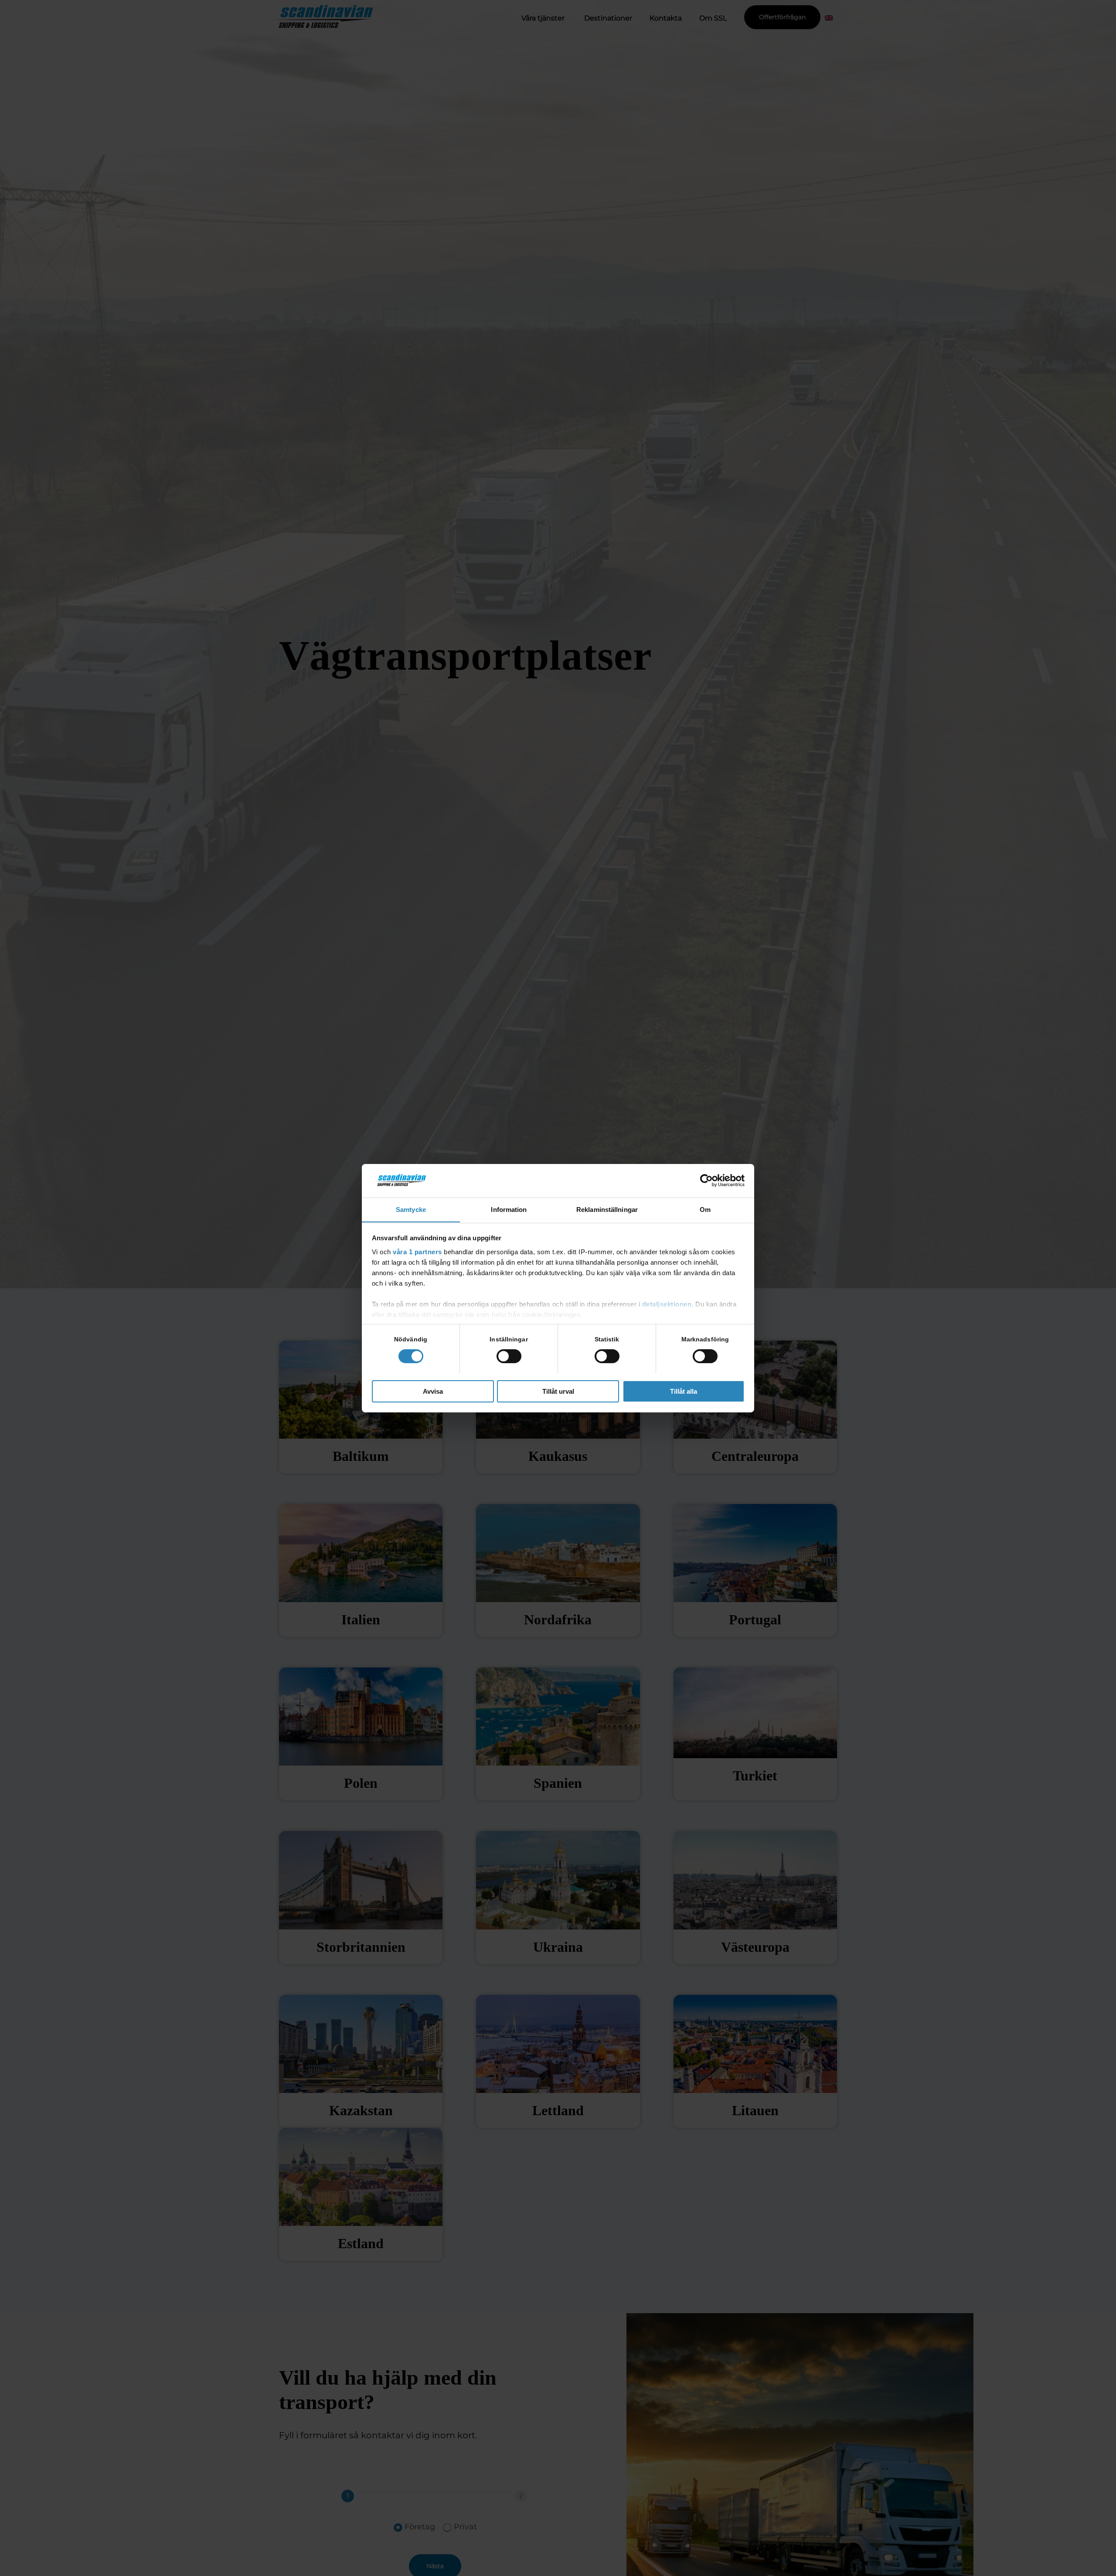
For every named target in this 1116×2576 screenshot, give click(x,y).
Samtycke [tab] (411, 1209)
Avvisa (433, 1391)
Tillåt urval (558, 1391)
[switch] (509, 1356)
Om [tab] (705, 1209)
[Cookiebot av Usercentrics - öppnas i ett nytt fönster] (706, 1181)
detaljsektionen (667, 1304)
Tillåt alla (684, 1391)
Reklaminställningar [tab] (607, 1209)
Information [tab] (509, 1209)
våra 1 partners (417, 1251)
